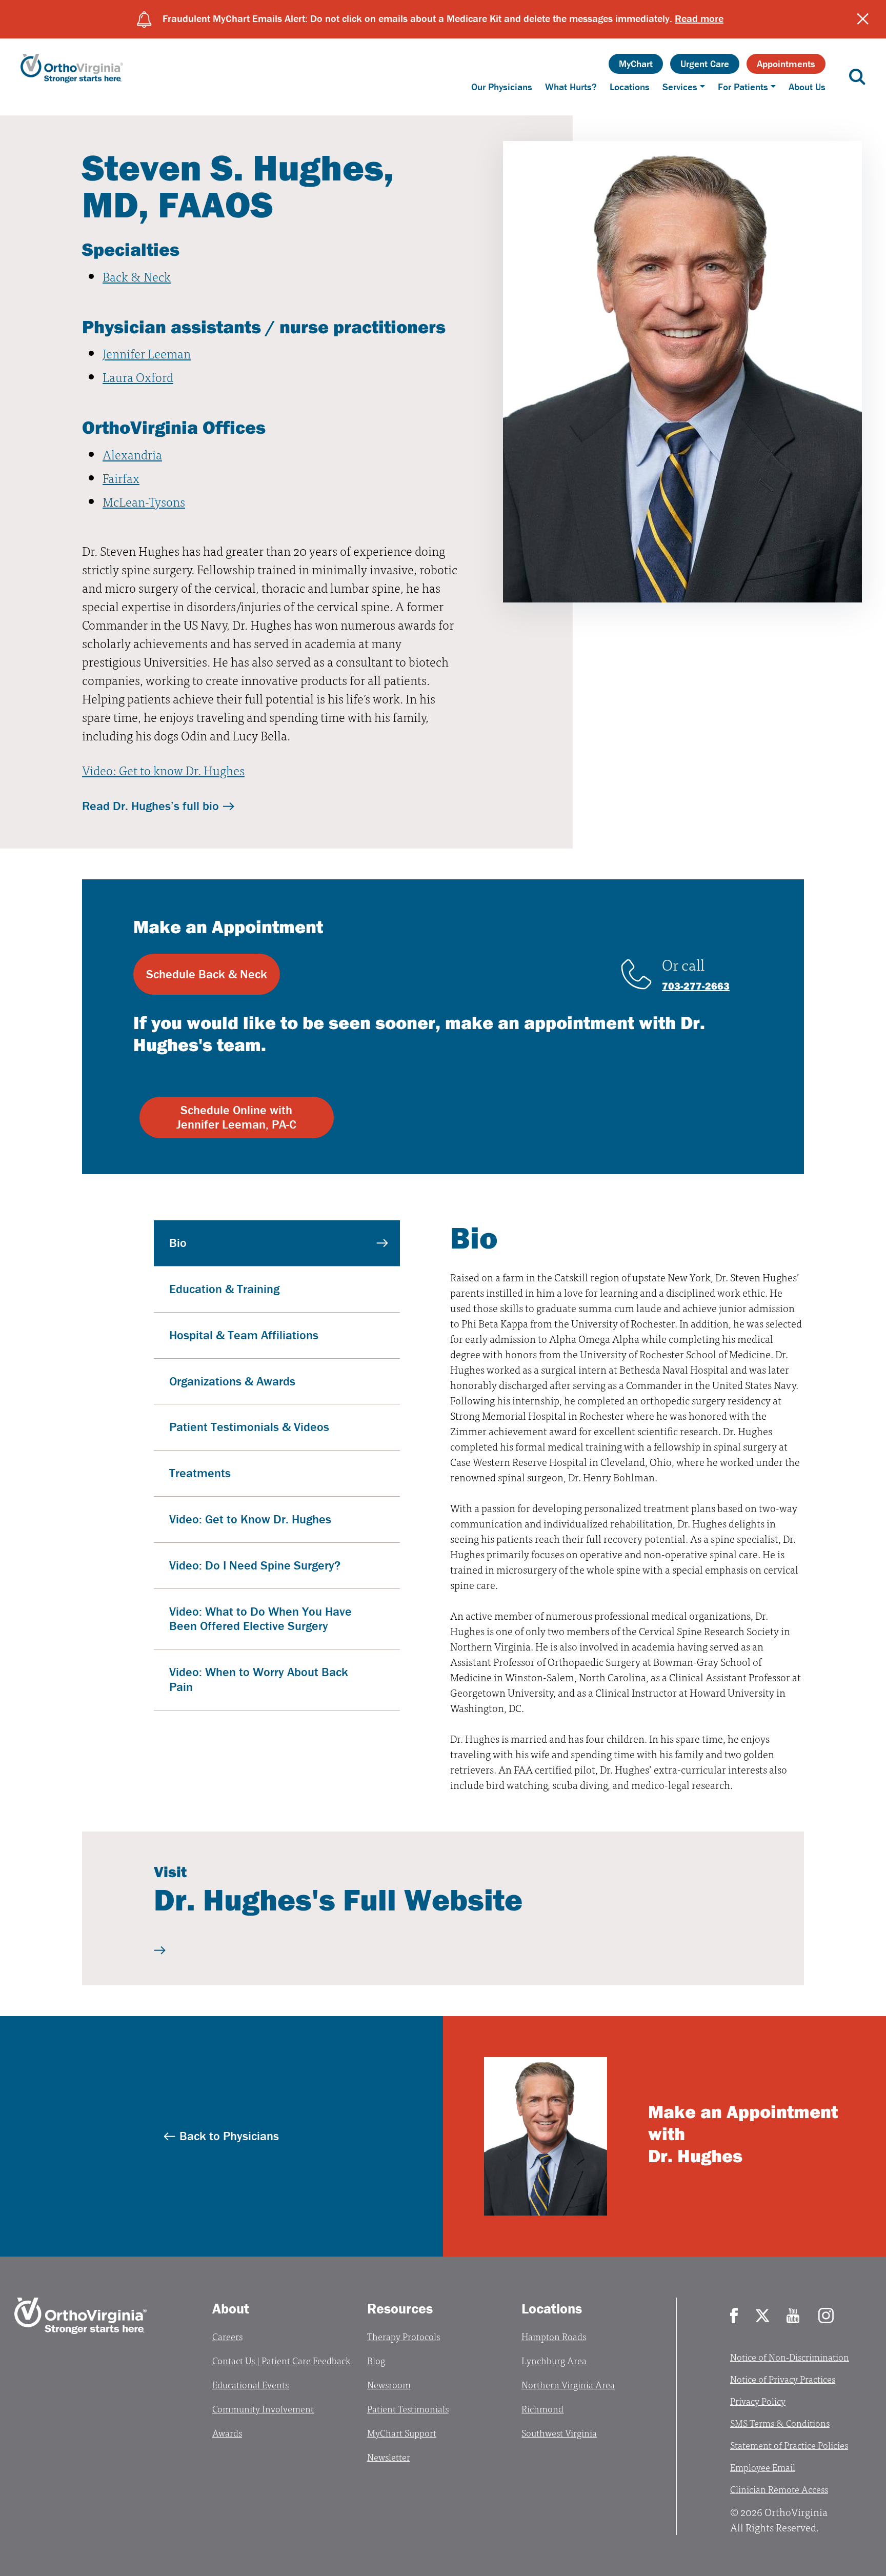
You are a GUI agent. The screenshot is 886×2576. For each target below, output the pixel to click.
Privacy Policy (758, 2401)
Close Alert (863, 19)
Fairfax (121, 478)
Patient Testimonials (408, 2409)
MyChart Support (402, 2433)
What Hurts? (571, 87)
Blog (376, 2360)
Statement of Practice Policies (789, 2445)
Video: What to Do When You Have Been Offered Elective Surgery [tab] (260, 1619)
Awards (227, 2433)
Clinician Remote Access (779, 2489)
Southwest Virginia (559, 2433)
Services (680, 87)
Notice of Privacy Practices (783, 2379)
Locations (630, 87)
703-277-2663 (696, 986)
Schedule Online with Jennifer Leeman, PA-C (236, 1117)
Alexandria (132, 454)
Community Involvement (263, 2409)
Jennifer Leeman (147, 353)
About (231, 2308)
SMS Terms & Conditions (780, 2423)
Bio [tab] (178, 1243)
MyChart (636, 64)
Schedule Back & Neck (207, 974)
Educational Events (250, 2384)
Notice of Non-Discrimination (790, 2357)
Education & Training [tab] (224, 1289)
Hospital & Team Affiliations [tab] (244, 1335)
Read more (699, 18)
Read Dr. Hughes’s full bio (150, 806)
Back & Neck (137, 276)
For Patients (743, 87)
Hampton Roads (554, 2336)
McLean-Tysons (144, 501)
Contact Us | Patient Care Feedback (281, 2360)
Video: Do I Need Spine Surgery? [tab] (255, 1565)
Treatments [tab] (200, 1473)
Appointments (786, 64)
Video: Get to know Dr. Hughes (163, 770)
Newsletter (389, 2457)
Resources (400, 2308)
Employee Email (763, 2467)
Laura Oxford (138, 377)
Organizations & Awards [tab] (232, 1381)
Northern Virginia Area (568, 2384)
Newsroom (389, 2384)
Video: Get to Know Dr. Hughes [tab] (250, 1519)
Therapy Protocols (404, 2336)
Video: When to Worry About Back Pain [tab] (259, 1679)
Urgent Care (705, 64)
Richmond (542, 2409)
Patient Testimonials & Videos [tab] (249, 1427)
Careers (227, 2336)
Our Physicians (502, 87)
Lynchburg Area (554, 2360)
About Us (807, 87)
